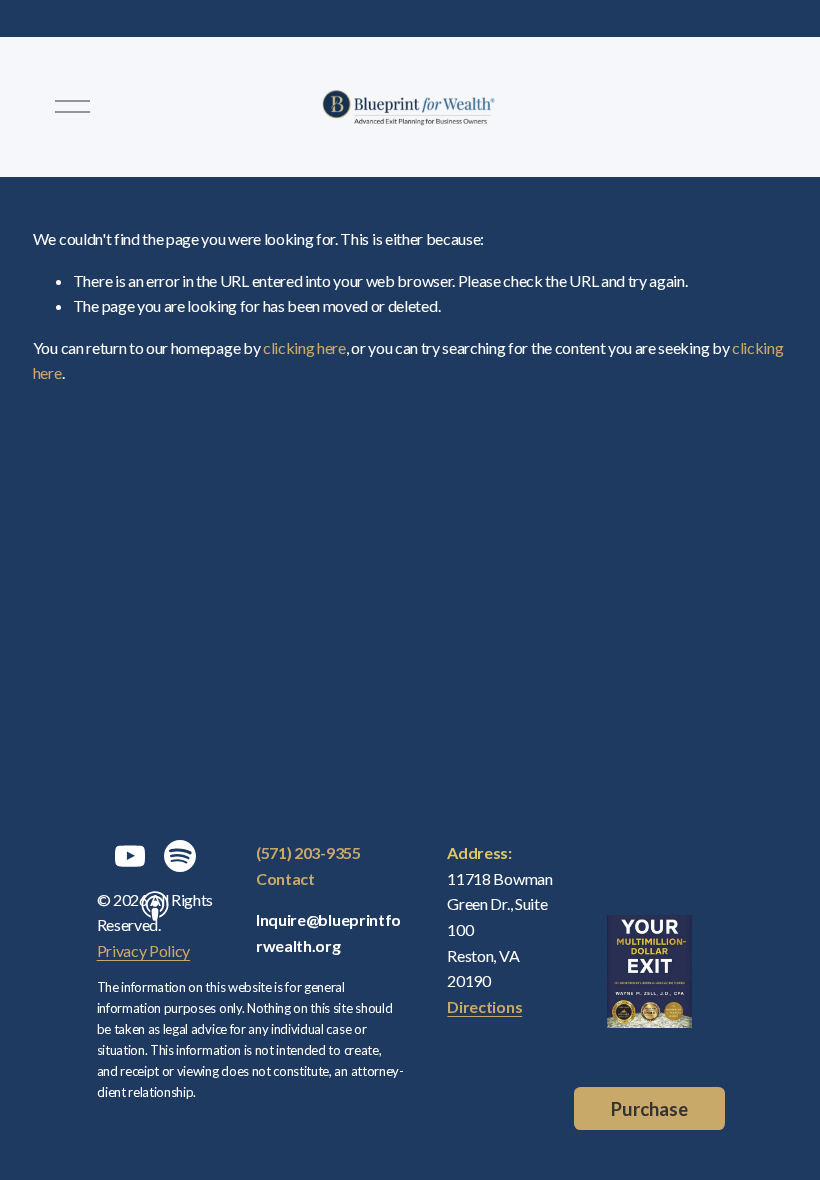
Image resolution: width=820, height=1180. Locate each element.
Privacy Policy (144, 950)
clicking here (304, 347)
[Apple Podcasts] (155, 906)
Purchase (649, 1109)
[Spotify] (180, 856)
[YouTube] (130, 856)
